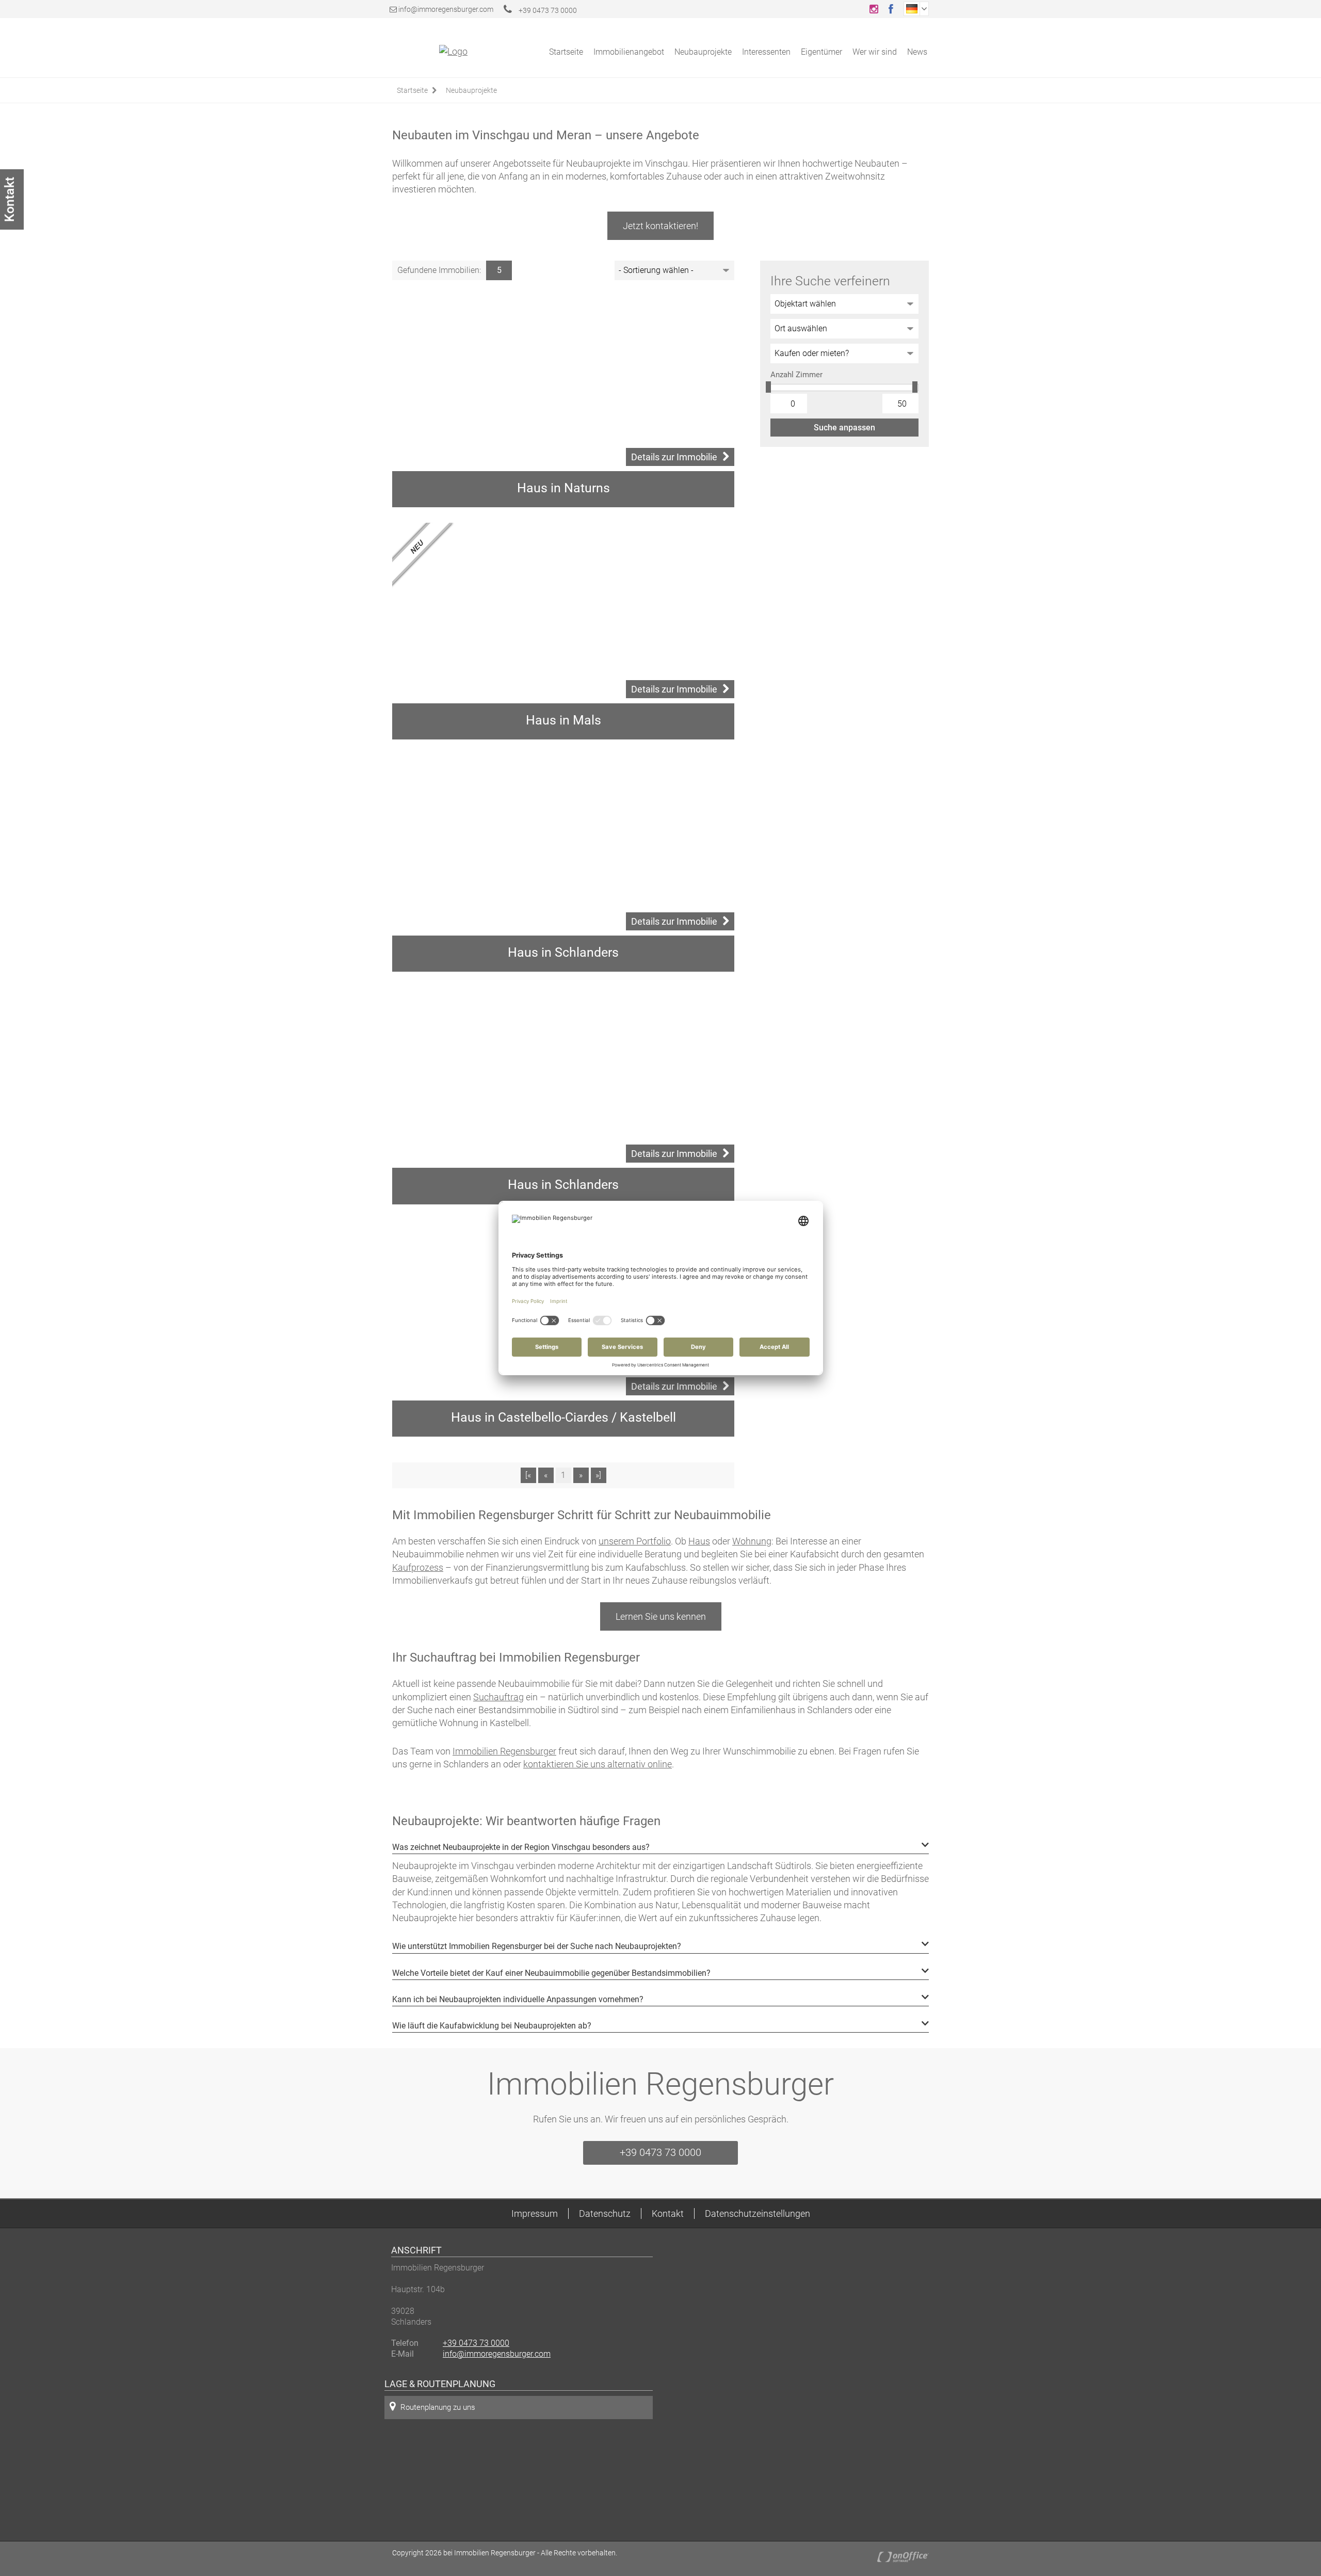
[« (528, 1475)
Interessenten (766, 52)
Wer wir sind (875, 52)
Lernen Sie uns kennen (661, 1616)
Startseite (566, 52)
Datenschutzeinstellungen (758, 2213)
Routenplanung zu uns (438, 2407)
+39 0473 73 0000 (547, 10)
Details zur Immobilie (674, 457)
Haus (699, 1541)
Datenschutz (605, 2213)
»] (598, 1475)
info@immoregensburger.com (446, 9)
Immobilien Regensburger (504, 1751)
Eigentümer (821, 52)
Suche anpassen (844, 428)
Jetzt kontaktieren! (660, 226)
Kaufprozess (418, 1567)
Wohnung (752, 1541)
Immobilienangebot (629, 52)
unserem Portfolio (635, 1541)
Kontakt (668, 2213)
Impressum (535, 2213)
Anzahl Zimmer (796, 375)
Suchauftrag (498, 1697)
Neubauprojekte (703, 52)
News (917, 52)
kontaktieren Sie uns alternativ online (598, 1764)
